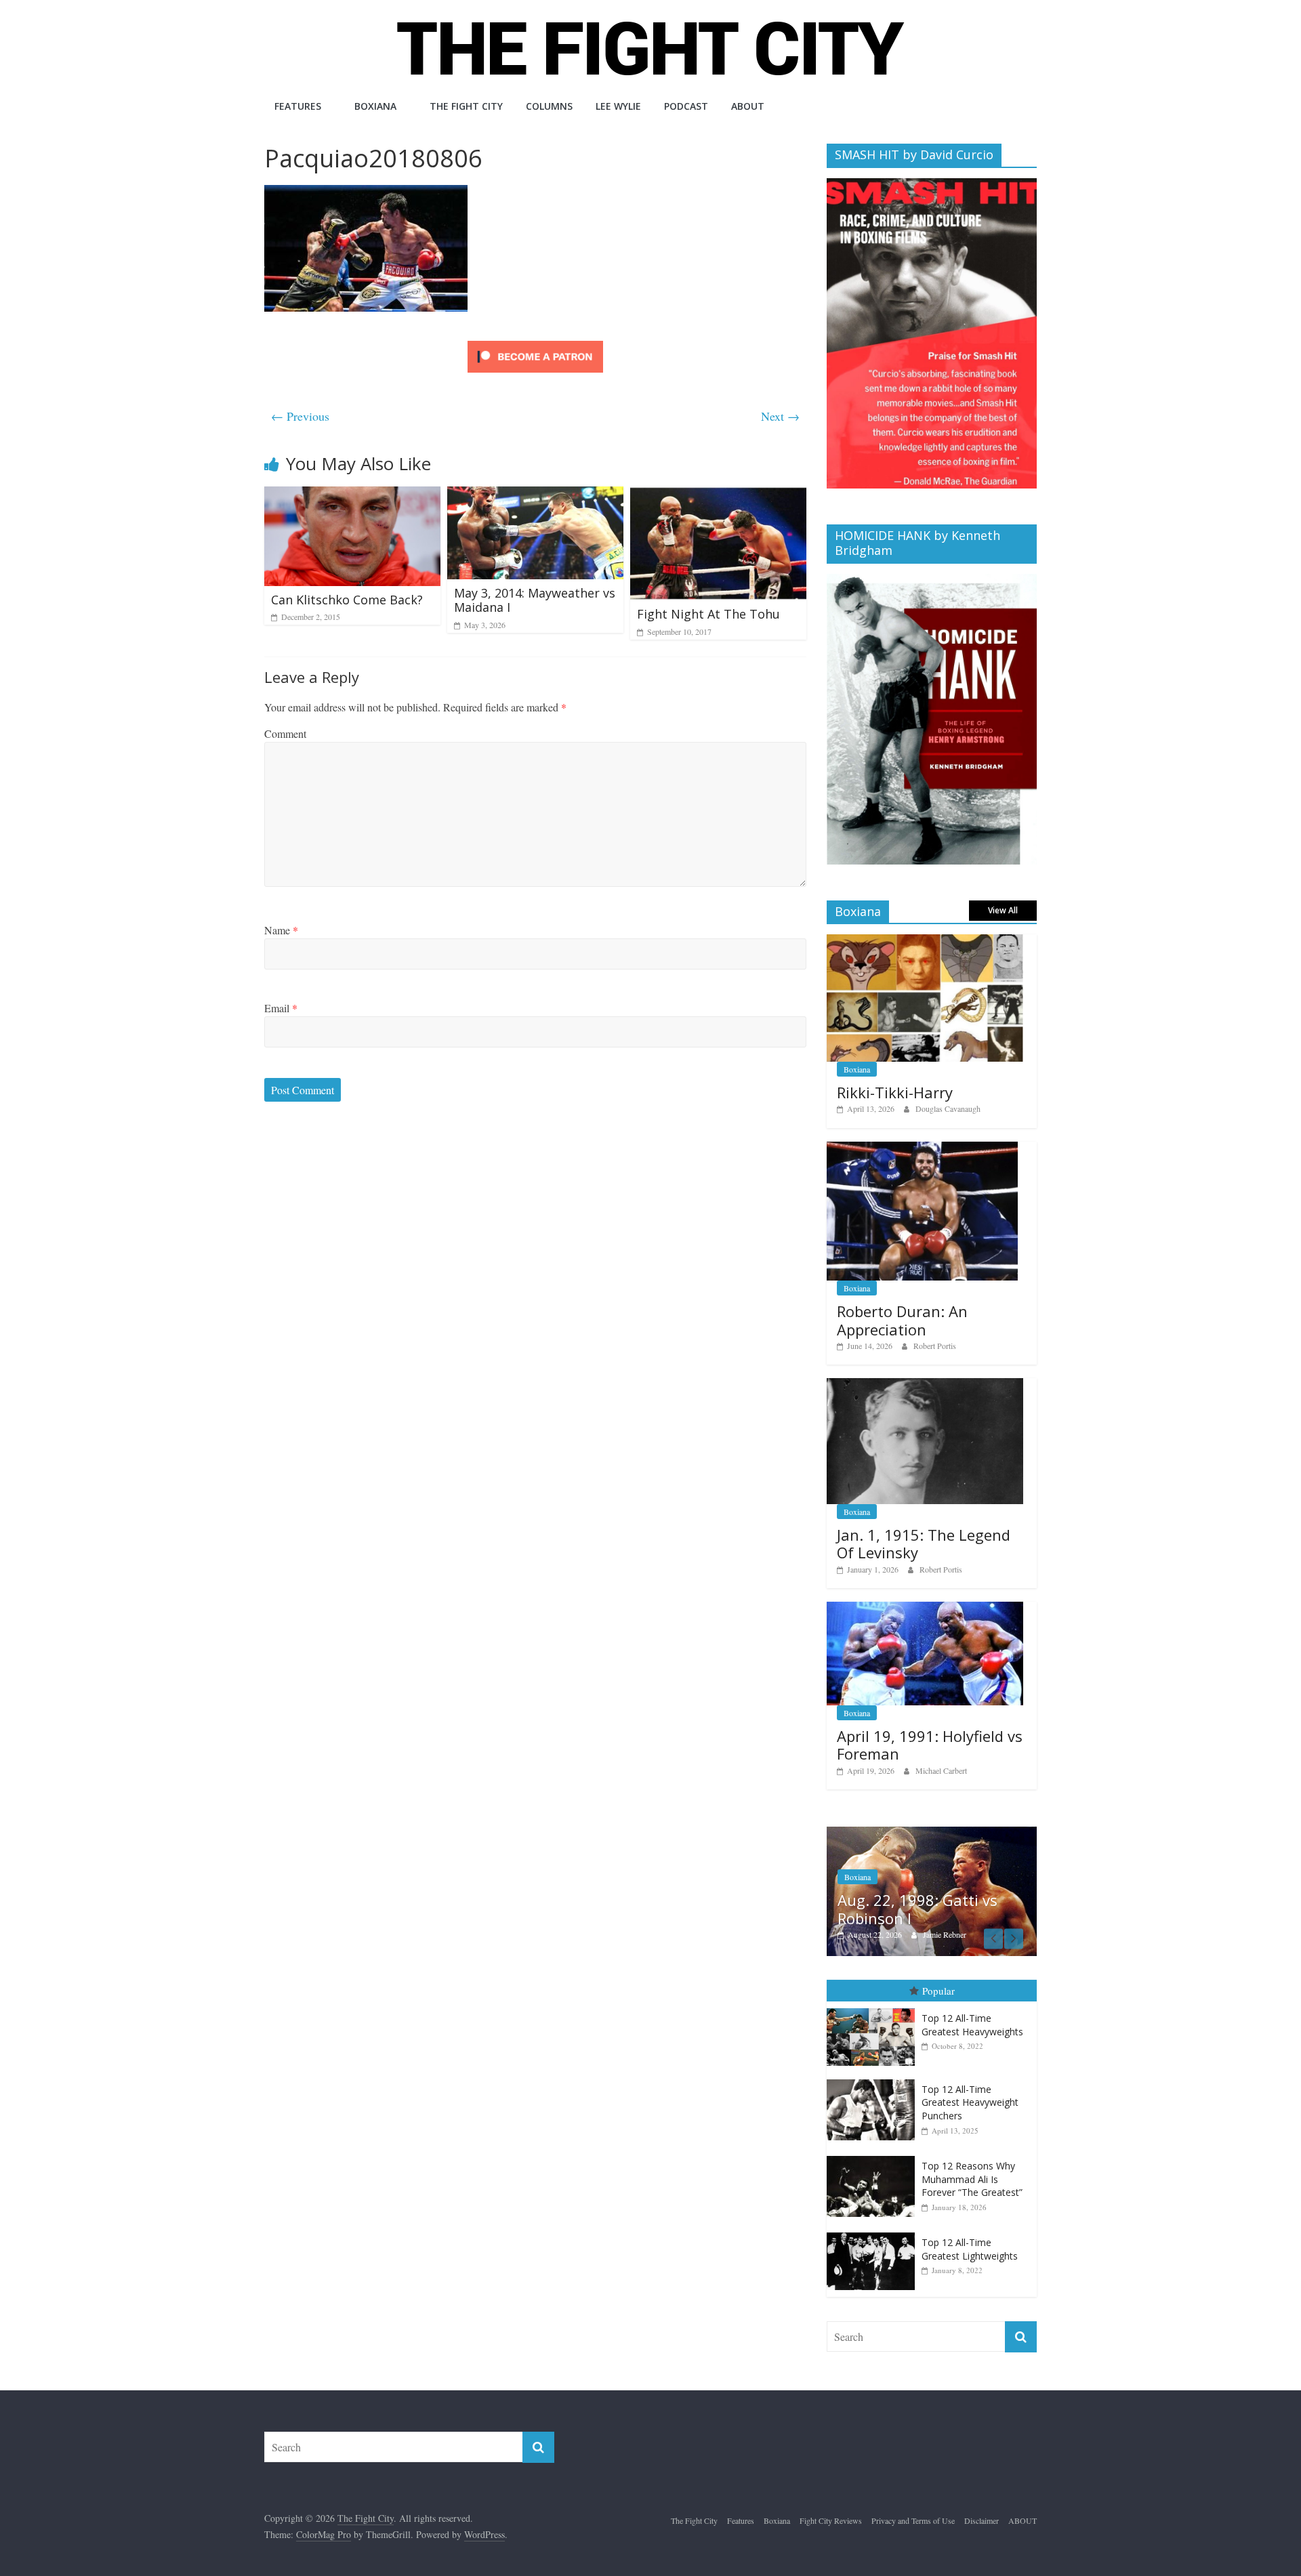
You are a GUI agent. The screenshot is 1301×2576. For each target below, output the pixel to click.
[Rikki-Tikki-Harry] (925, 941)
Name (281, 930)
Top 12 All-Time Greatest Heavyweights (972, 2025)
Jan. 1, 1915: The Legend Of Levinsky (924, 1543)
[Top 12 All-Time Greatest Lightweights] (874, 2233)
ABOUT (748, 106)
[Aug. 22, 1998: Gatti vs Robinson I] (932, 1834)
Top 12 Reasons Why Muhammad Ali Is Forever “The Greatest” (972, 2179)
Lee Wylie (618, 106)
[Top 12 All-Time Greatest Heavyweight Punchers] (874, 2080)
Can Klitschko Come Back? (347, 600)
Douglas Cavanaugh (948, 1108)
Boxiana (375, 106)
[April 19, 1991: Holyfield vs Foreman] (925, 1609)
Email (281, 1008)
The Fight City (466, 106)
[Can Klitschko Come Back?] (352, 495)
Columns (549, 106)
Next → (780, 416)
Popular (938, 1991)
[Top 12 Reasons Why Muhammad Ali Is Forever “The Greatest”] (874, 2156)
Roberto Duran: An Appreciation (902, 1320)
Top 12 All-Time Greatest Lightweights (970, 2249)
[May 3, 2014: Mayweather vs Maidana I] (535, 495)
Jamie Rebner (945, 1934)
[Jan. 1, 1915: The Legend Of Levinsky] (925, 1385)
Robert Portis (935, 1346)
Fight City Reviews (831, 2520)
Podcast (686, 106)
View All (1003, 910)
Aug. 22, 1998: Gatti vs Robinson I (917, 1909)
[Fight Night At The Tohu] (718, 495)
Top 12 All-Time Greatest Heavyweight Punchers (970, 2102)
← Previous (300, 416)
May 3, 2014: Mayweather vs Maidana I (535, 600)
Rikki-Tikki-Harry (895, 1092)
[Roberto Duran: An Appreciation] (922, 1149)
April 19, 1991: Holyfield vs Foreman (930, 1745)
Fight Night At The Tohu (708, 614)
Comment (285, 733)
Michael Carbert (941, 1770)
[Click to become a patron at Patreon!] (535, 342)
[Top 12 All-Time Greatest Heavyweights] (874, 2009)
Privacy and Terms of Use (913, 2520)
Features (298, 106)
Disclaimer (982, 2520)
